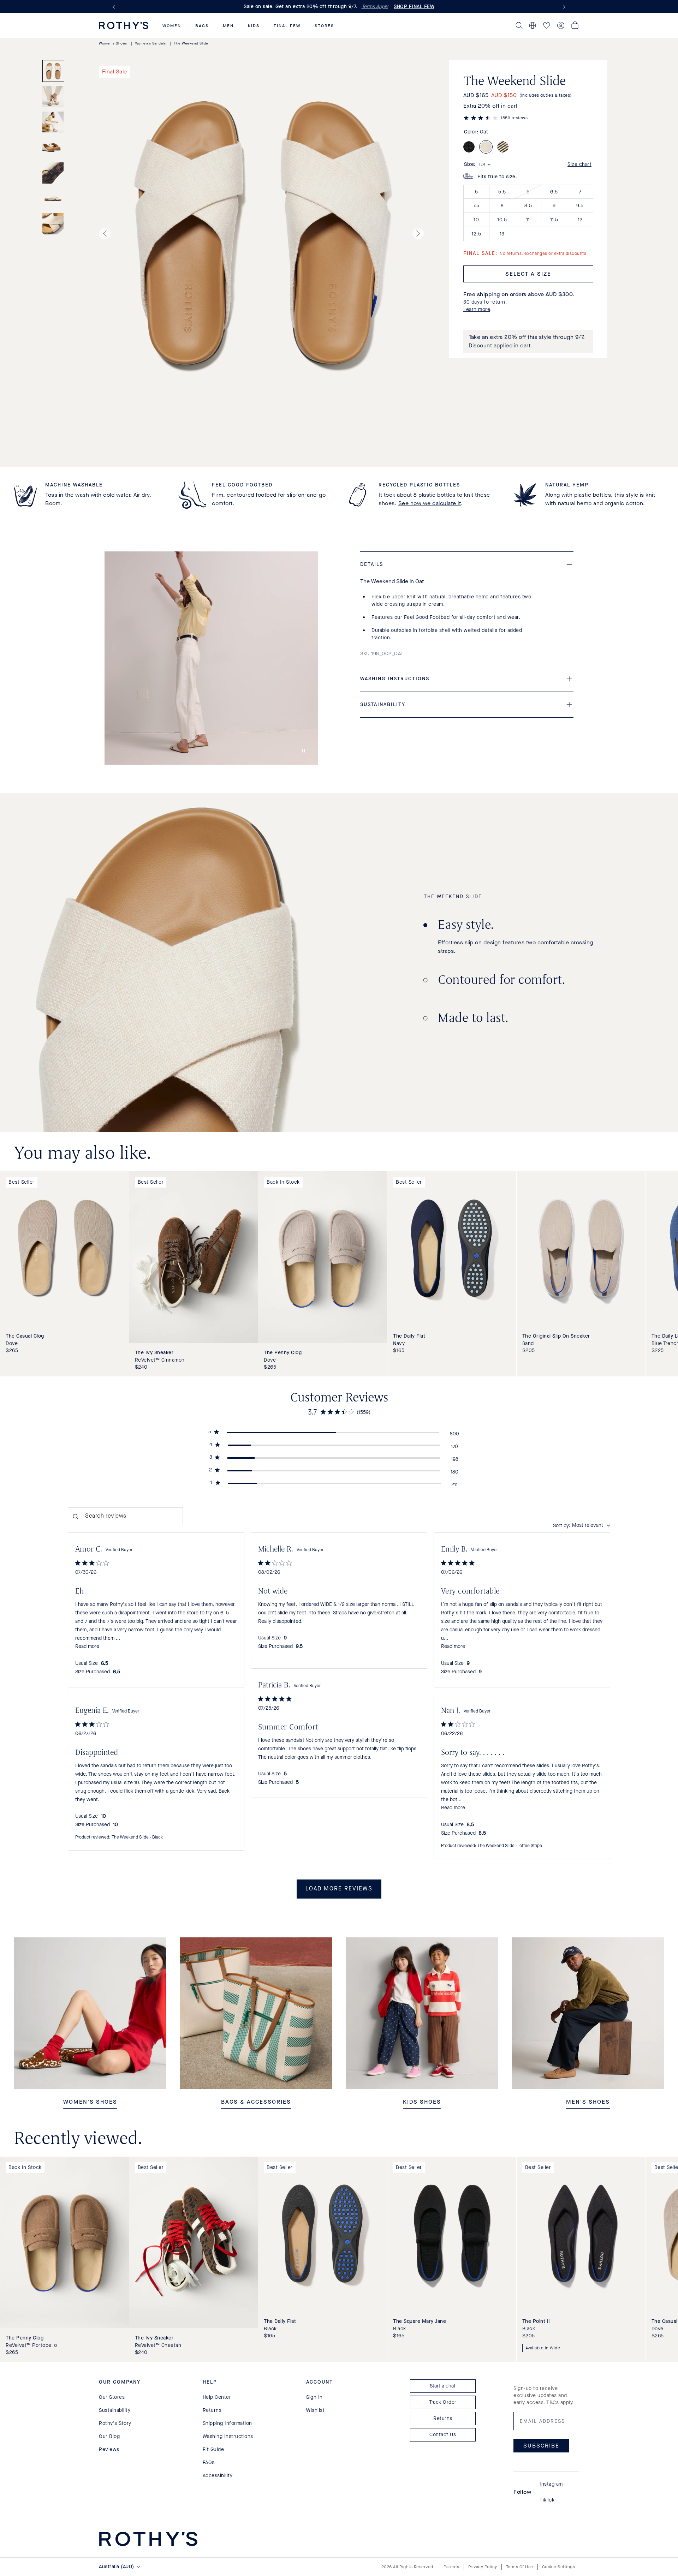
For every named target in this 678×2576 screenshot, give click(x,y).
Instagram (551, 2484)
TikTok (547, 2500)
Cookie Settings (559, 2567)
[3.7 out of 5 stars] (481, 119)
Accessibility (218, 2476)
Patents (451, 2567)
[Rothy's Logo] (124, 25)
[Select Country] (533, 25)
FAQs (209, 2463)
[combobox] (582, 1526)
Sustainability (115, 2410)
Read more (87, 1646)
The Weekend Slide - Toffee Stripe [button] (510, 1846)
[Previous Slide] (115, 7)
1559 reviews (514, 118)
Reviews (109, 2449)
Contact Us (443, 2435)
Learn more (477, 309)
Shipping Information (227, 2423)
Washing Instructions (228, 2436)
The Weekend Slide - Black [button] (137, 1837)
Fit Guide (213, 2449)
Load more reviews (339, 1889)
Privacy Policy (483, 2567)
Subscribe (541, 2446)
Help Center (217, 2397)
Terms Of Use (520, 2567)
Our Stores (112, 2397)
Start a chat (443, 2386)
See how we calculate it (430, 503)
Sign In (314, 2397)
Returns (212, 2410)
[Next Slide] (563, 7)
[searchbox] (125, 1516)
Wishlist (315, 2410)
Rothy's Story (115, 2423)
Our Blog (109, 2436)
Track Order (443, 2402)
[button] (172, 26)
